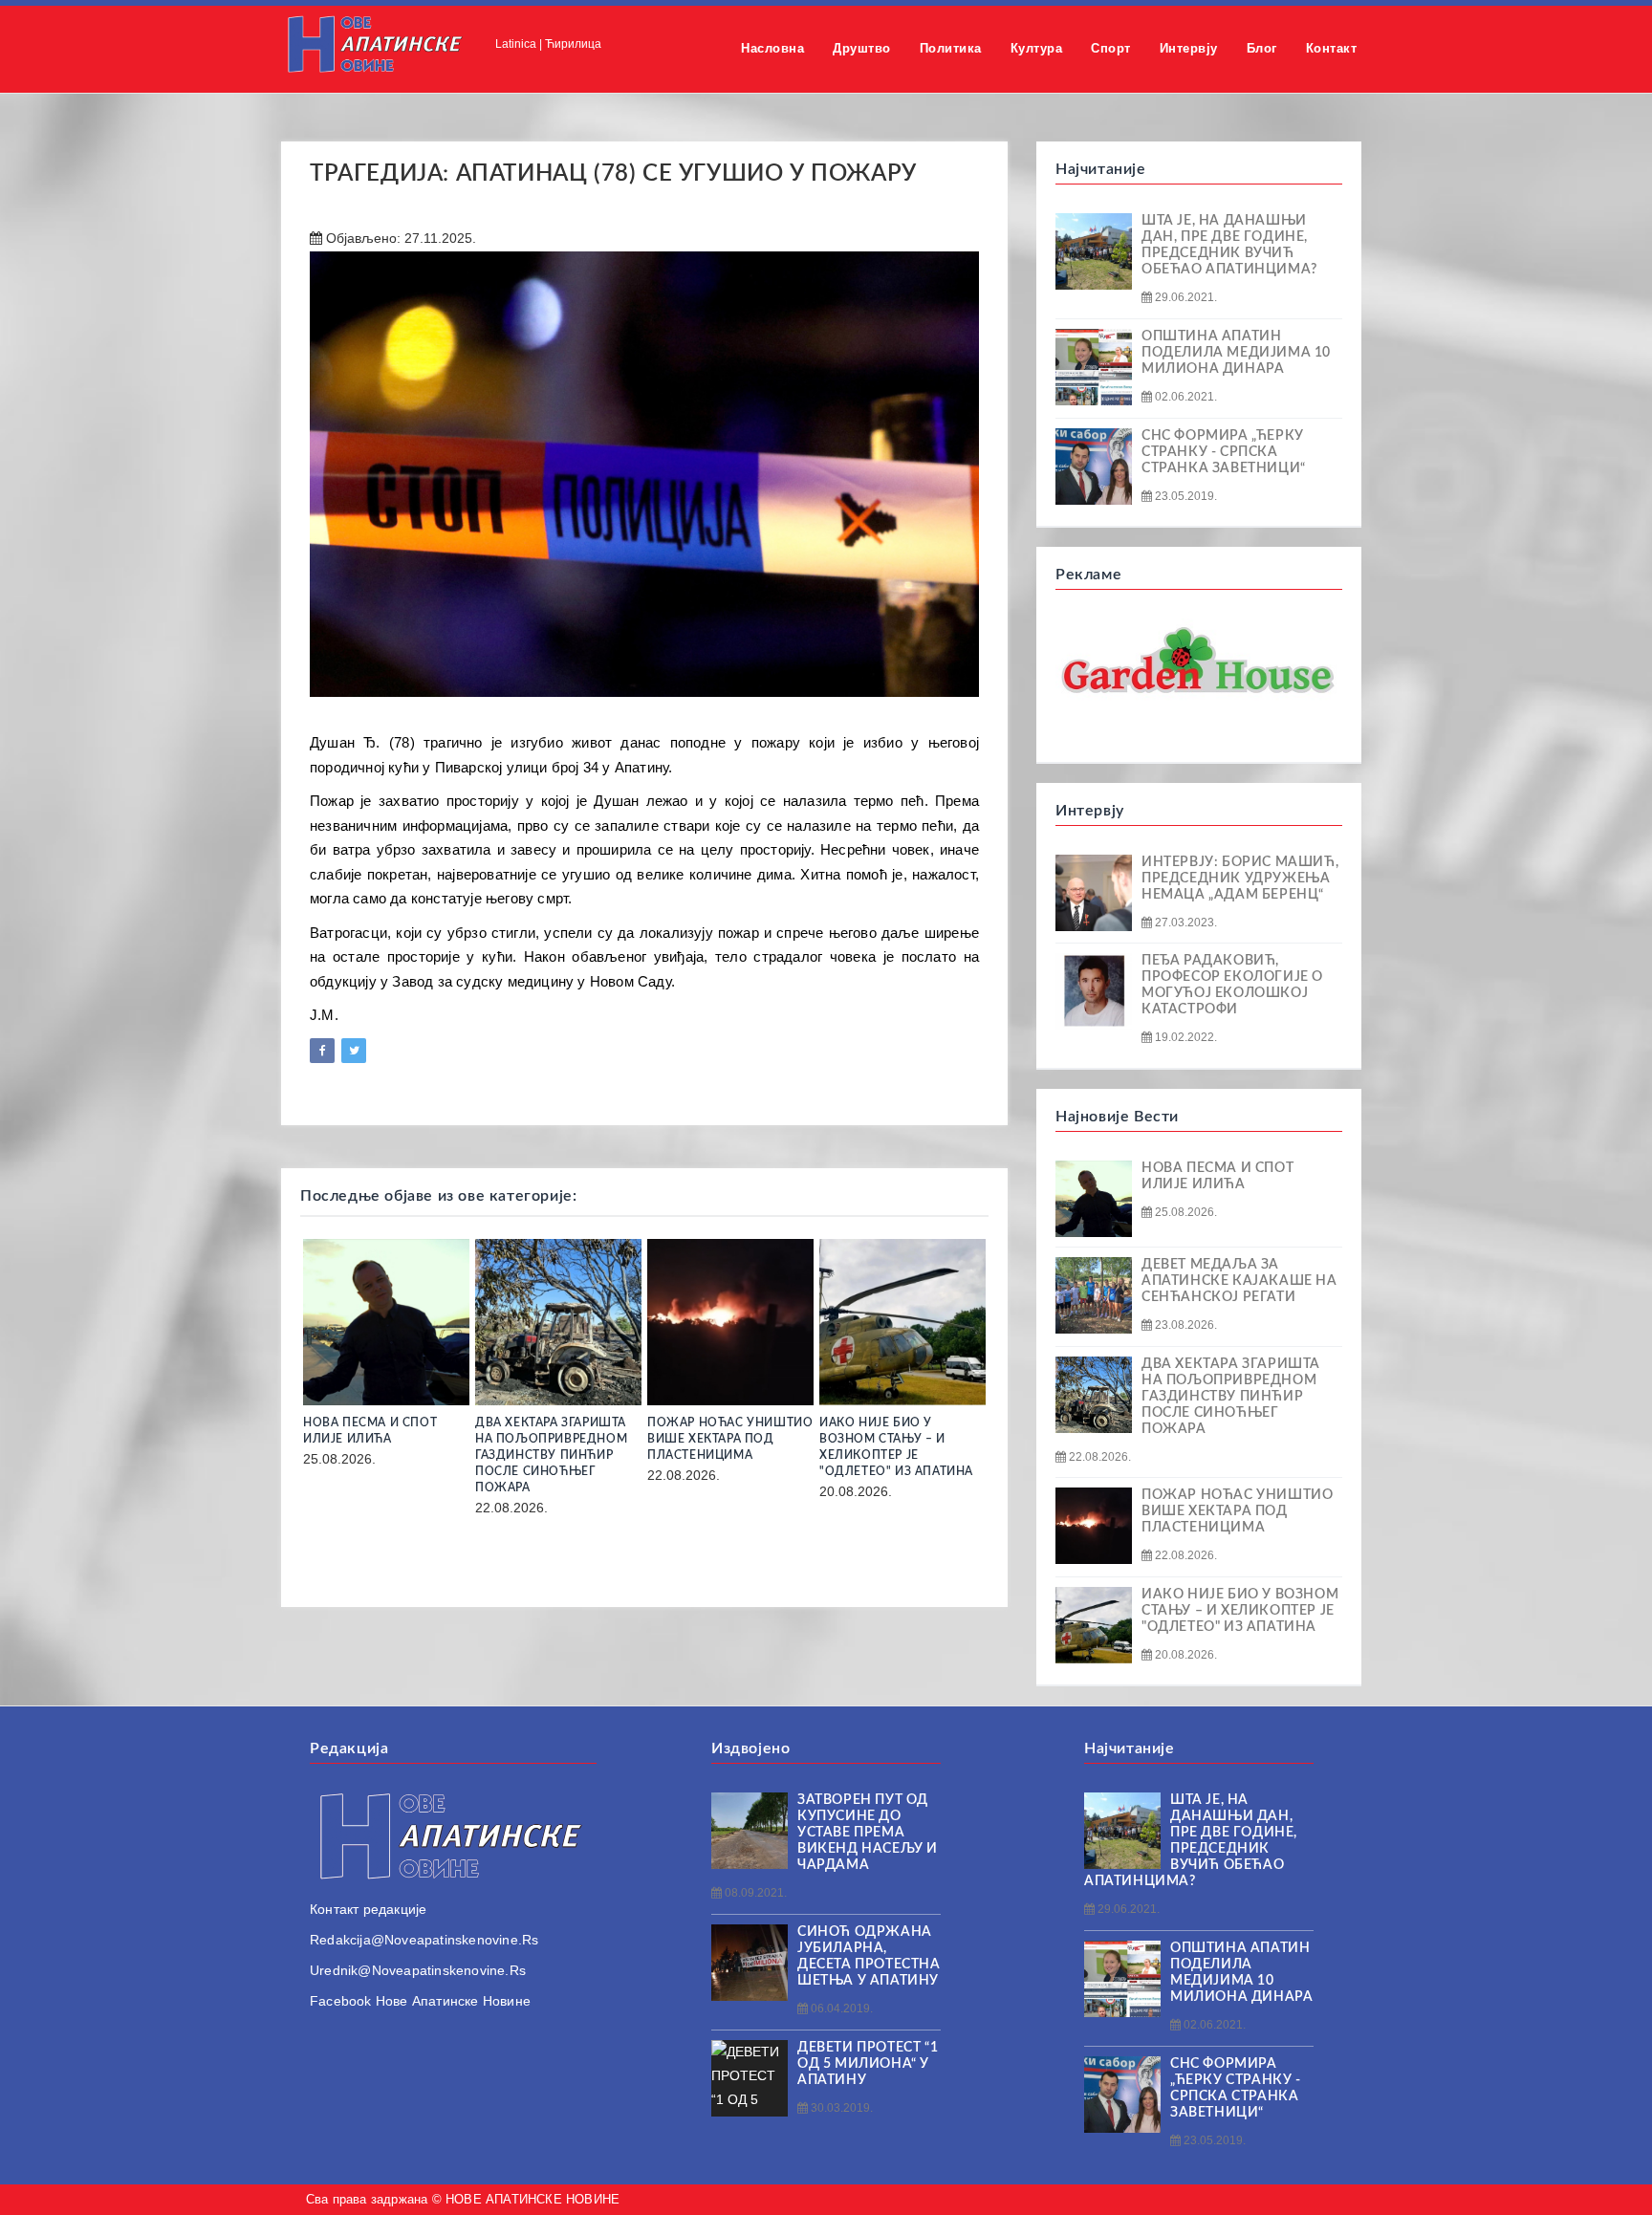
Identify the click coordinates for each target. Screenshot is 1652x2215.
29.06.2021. (1185, 297)
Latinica (516, 44)
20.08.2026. (1185, 1655)
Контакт (1332, 48)
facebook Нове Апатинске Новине (420, 2001)
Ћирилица (573, 44)
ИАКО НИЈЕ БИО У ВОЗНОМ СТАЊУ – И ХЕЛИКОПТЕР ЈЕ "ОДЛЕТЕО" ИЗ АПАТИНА (1240, 1611)
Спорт (1111, 48)
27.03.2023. (1185, 923)
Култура (1037, 48)
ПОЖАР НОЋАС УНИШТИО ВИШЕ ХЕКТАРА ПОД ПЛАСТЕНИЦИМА (730, 1439)
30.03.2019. (840, 2108)
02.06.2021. (1185, 397)
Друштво (862, 48)
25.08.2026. (1185, 1212)
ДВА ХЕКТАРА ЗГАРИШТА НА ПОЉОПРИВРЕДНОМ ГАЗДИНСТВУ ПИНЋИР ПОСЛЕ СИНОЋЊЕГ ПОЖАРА (551, 1455)
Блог (1262, 48)
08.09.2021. (754, 1893)
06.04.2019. (840, 2009)
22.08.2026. (1098, 1457)
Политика (951, 48)
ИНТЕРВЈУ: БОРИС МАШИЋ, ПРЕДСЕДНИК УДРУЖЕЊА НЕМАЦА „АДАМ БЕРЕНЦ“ (1240, 879)
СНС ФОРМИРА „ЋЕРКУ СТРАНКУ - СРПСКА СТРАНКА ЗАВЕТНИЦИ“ (1224, 452)
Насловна (772, 48)
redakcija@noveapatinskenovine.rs (424, 1940)
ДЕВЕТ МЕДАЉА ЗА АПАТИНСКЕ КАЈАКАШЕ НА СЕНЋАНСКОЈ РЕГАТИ (1239, 1281)
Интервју (1189, 48)
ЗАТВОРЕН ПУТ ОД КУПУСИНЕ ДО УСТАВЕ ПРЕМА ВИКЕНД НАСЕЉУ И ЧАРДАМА (868, 1833)
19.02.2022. (1185, 1037)
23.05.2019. (1185, 496)
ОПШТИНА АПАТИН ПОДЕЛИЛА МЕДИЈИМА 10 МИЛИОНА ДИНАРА (1236, 353)
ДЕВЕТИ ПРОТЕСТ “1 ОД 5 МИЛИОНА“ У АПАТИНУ (868, 2064)
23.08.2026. (1185, 1325)
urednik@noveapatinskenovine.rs (418, 1970)
